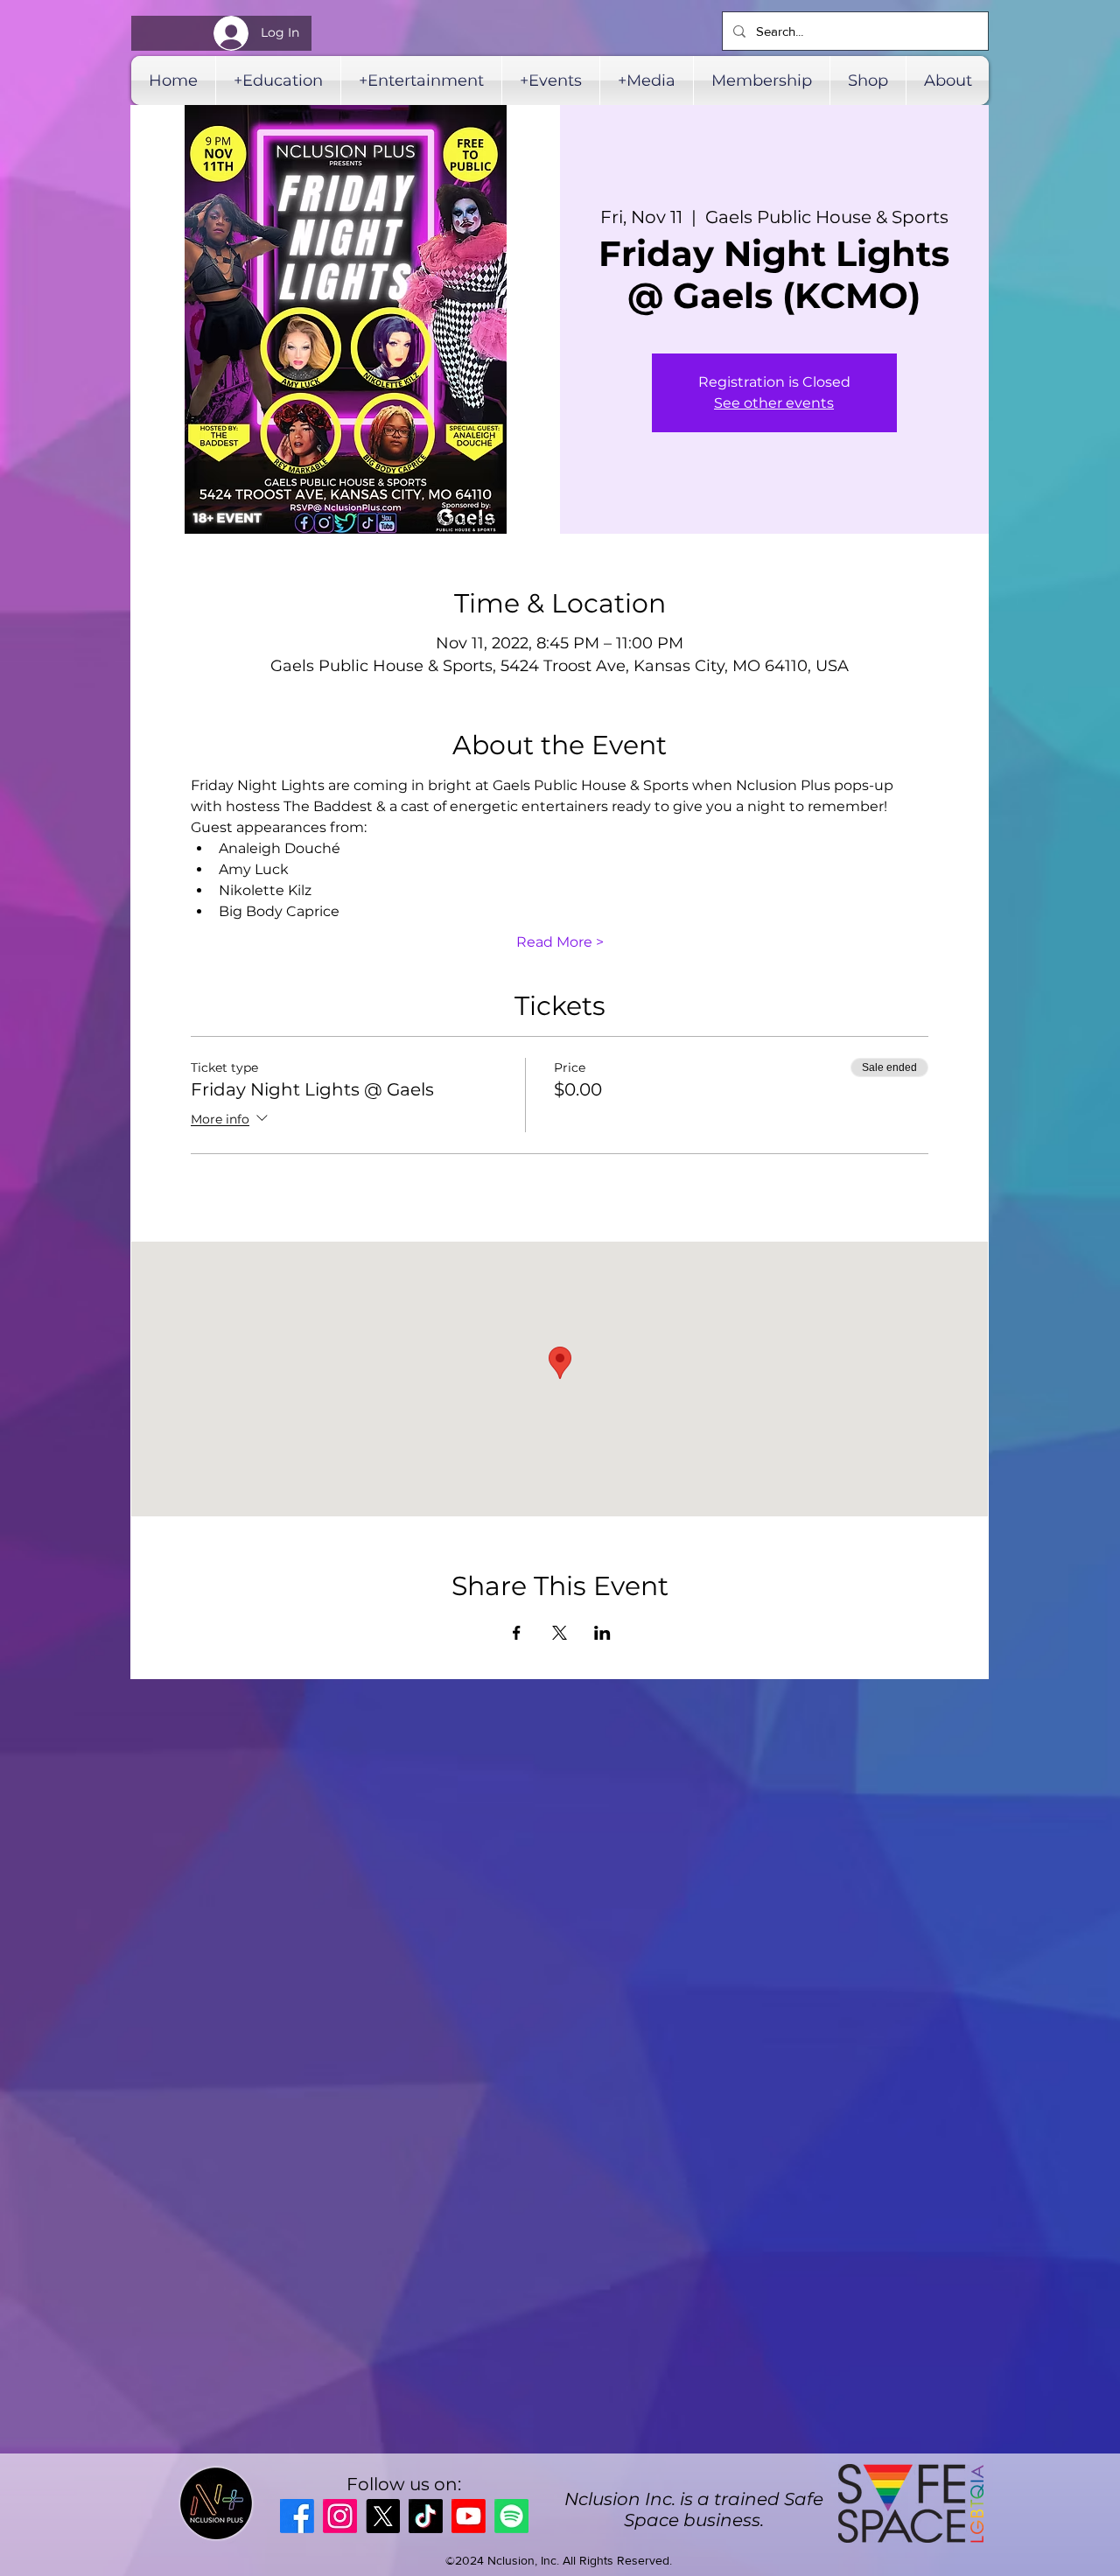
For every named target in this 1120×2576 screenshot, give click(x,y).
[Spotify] (511, 2516)
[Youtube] (469, 2516)
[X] (383, 2516)
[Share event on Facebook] (517, 1633)
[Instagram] (340, 2516)
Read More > (560, 942)
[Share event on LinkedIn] (602, 1633)
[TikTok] (426, 2516)
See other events (774, 403)
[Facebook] (297, 2516)
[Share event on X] (560, 1633)
